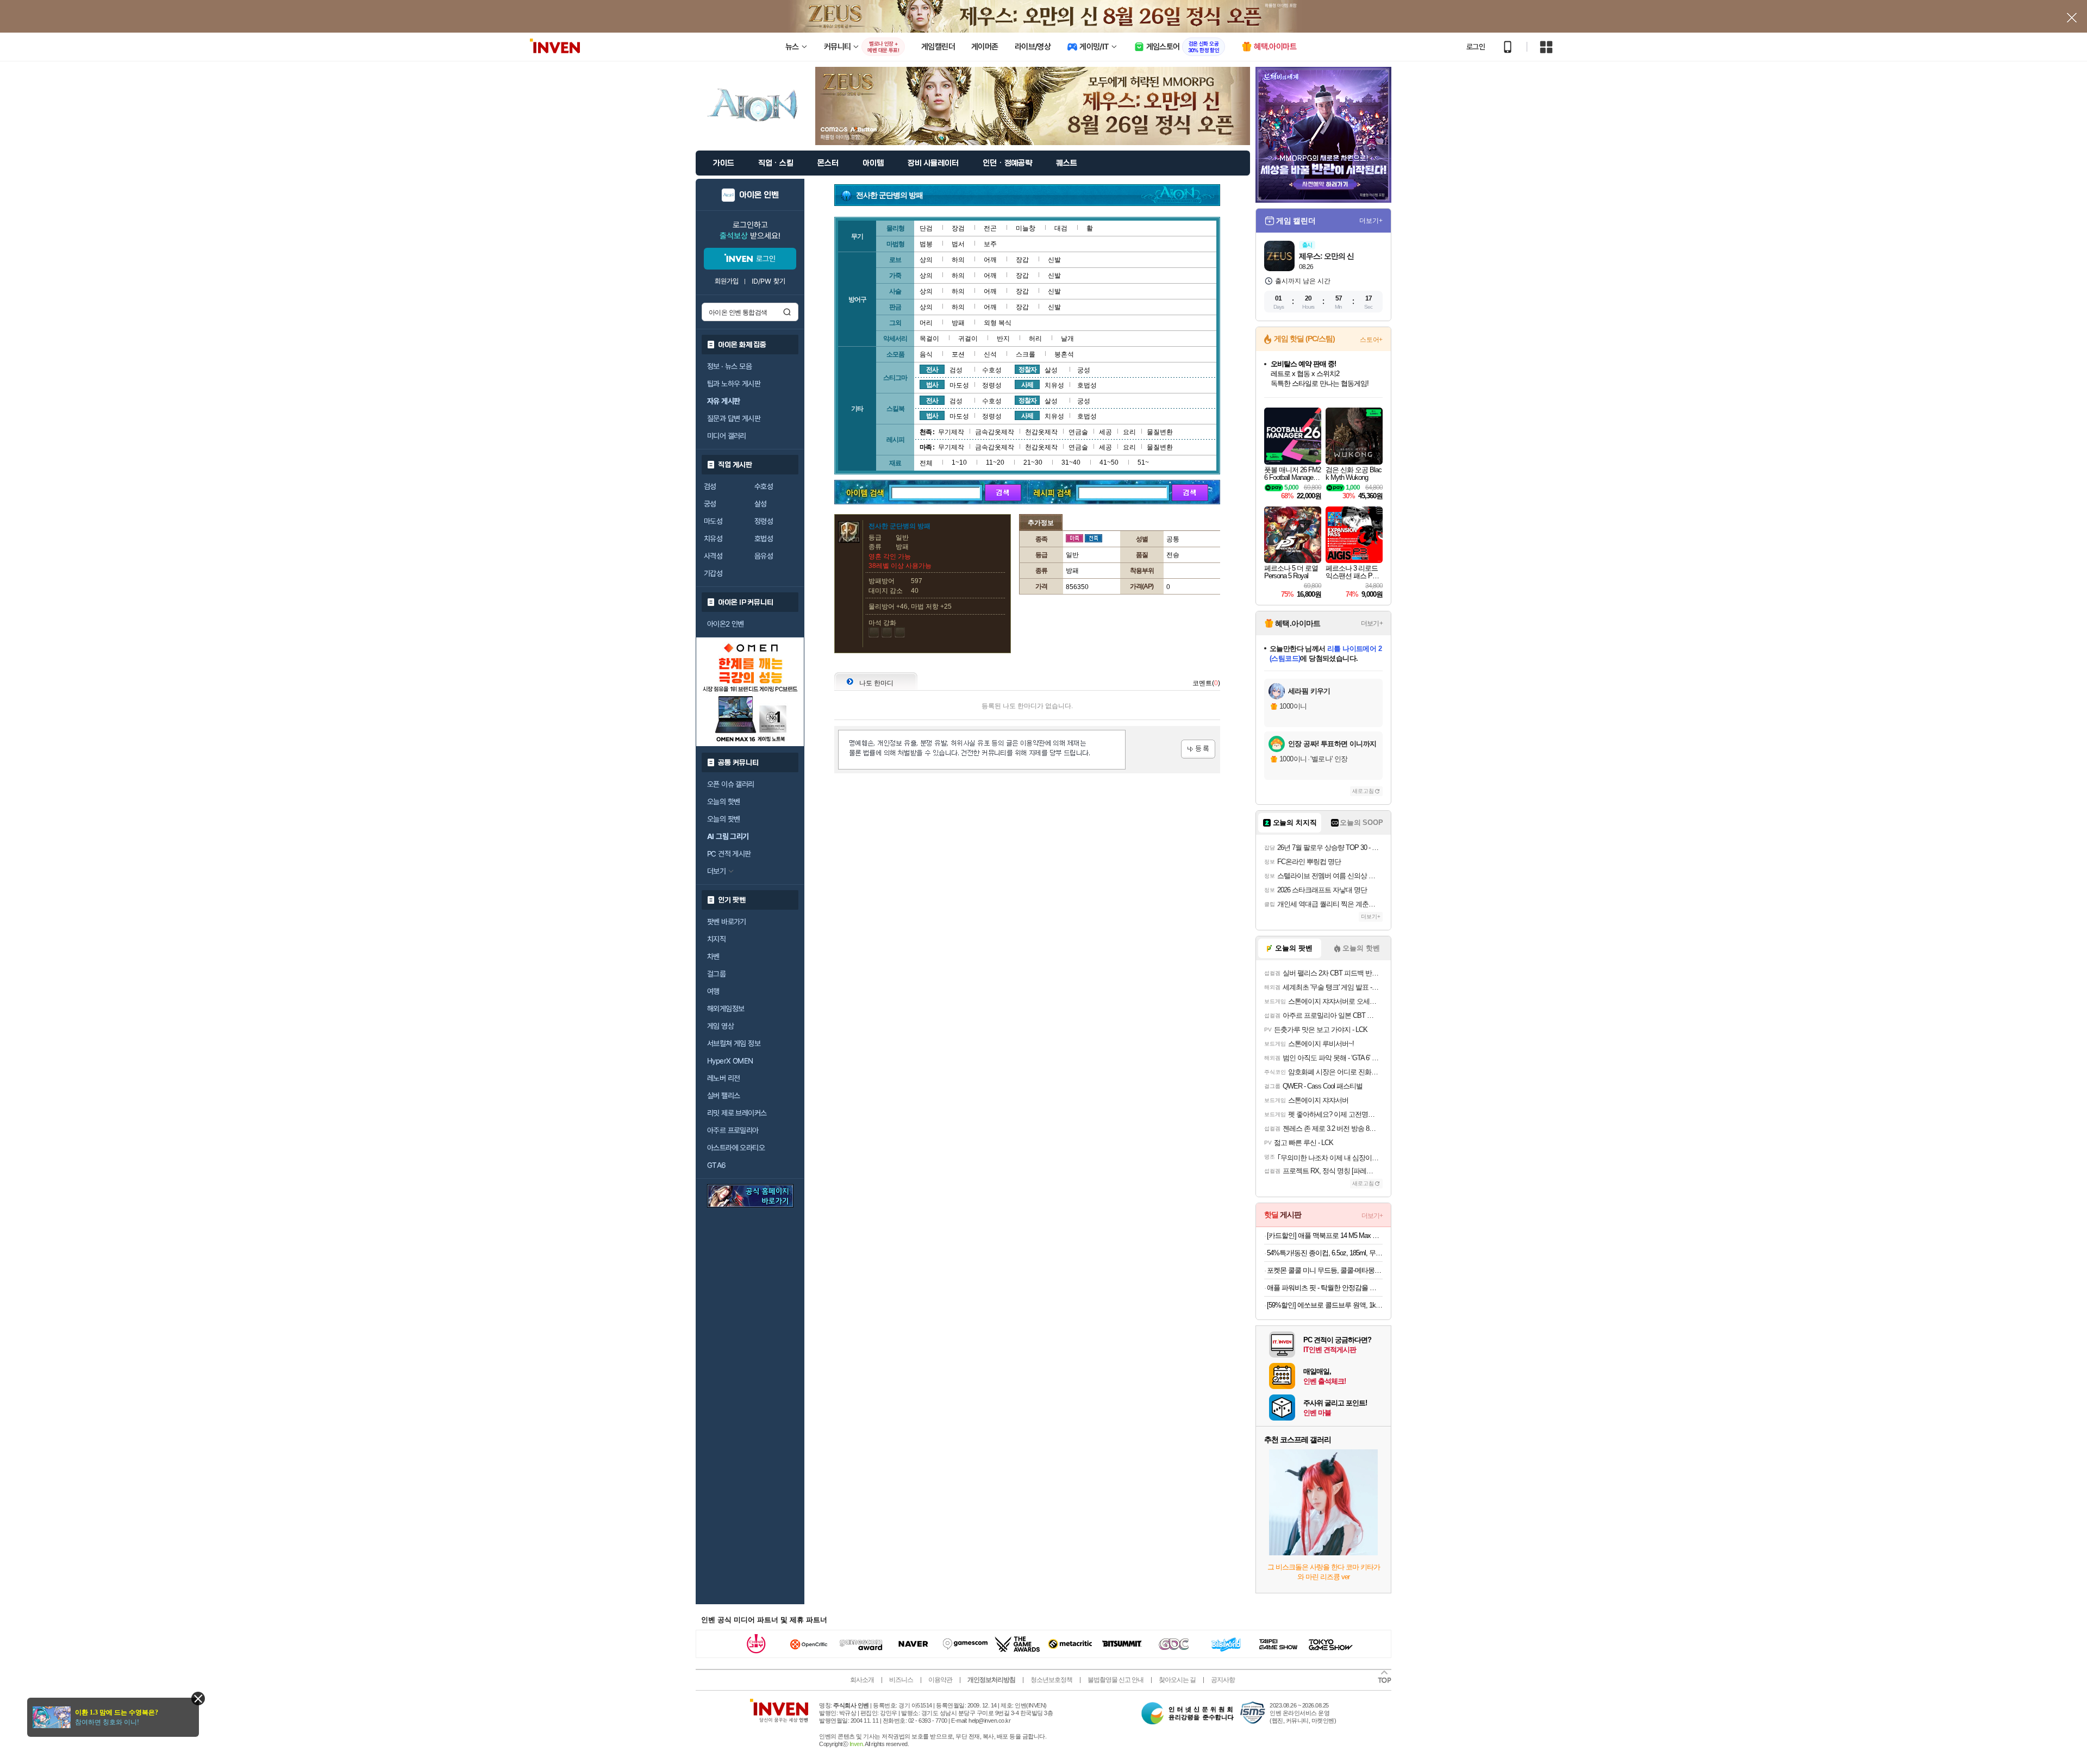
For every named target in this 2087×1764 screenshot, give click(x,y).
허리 (1035, 339)
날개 (1067, 339)
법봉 (926, 244)
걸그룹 (716, 974)
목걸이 (929, 339)
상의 (926, 260)
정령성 (764, 521)
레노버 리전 (723, 1078)
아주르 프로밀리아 (733, 1130)
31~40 (1071, 462)
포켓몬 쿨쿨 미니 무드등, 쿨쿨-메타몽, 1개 (1325, 1270)
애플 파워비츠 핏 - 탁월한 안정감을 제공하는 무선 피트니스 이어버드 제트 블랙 (1325, 1288)
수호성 (764, 486)
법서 (958, 244)
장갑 (1022, 260)
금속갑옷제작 (995, 432)
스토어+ (1371, 340)
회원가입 (727, 281)
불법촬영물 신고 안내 (1116, 1680)
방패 (958, 323)
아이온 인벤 (759, 195)
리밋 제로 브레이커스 (737, 1113)
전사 (932, 370)
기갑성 (713, 573)
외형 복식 (998, 323)
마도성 (713, 521)
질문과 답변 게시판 (734, 418)
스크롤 (1026, 354)
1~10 (959, 462)
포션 (958, 354)
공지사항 (1223, 1680)
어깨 (990, 260)
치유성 (713, 539)
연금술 (1078, 432)
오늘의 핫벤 (723, 802)
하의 (958, 260)
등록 (1198, 749)
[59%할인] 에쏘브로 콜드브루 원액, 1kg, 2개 (1325, 1305)
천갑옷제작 (1041, 432)
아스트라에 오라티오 (736, 1148)
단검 (926, 228)
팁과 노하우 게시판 (734, 384)
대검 (1061, 228)
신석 (990, 354)
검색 (787, 312)
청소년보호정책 (1051, 1680)
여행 (713, 991)
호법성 (764, 539)
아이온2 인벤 (726, 624)
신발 (1054, 260)
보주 (990, 244)
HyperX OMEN (730, 1061)
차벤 (713, 956)
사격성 (713, 556)
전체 (926, 463)
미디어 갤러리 (727, 436)
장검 (958, 228)
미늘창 (1026, 228)
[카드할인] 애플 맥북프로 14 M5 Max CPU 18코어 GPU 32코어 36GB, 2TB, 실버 (1325, 1236)
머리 (926, 323)
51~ (1143, 462)
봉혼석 (1064, 354)
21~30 (1033, 462)
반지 (1003, 339)
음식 (926, 354)
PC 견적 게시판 (729, 854)
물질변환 (1160, 432)
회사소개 (862, 1680)
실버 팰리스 (723, 1096)
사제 (1027, 385)
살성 (761, 504)
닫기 (198, 1699)
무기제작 (951, 432)
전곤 (990, 228)
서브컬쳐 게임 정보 (734, 1043)
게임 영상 (720, 1026)
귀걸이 (968, 339)
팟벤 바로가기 (727, 922)
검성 (710, 486)
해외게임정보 (726, 1009)
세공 (1105, 432)
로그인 (1476, 47)
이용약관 (940, 1680)
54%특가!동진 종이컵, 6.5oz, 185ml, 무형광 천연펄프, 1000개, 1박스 (1325, 1253)
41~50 (1109, 462)
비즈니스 (901, 1680)
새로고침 (1363, 791)
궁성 (710, 504)
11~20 (995, 462)
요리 (1129, 432)
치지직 (716, 939)
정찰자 (1027, 370)
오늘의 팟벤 (723, 819)
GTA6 (717, 1165)
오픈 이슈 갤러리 (731, 784)
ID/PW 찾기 (768, 281)
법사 (932, 385)
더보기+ (1371, 221)
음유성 (764, 556)
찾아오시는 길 (1177, 1680)
